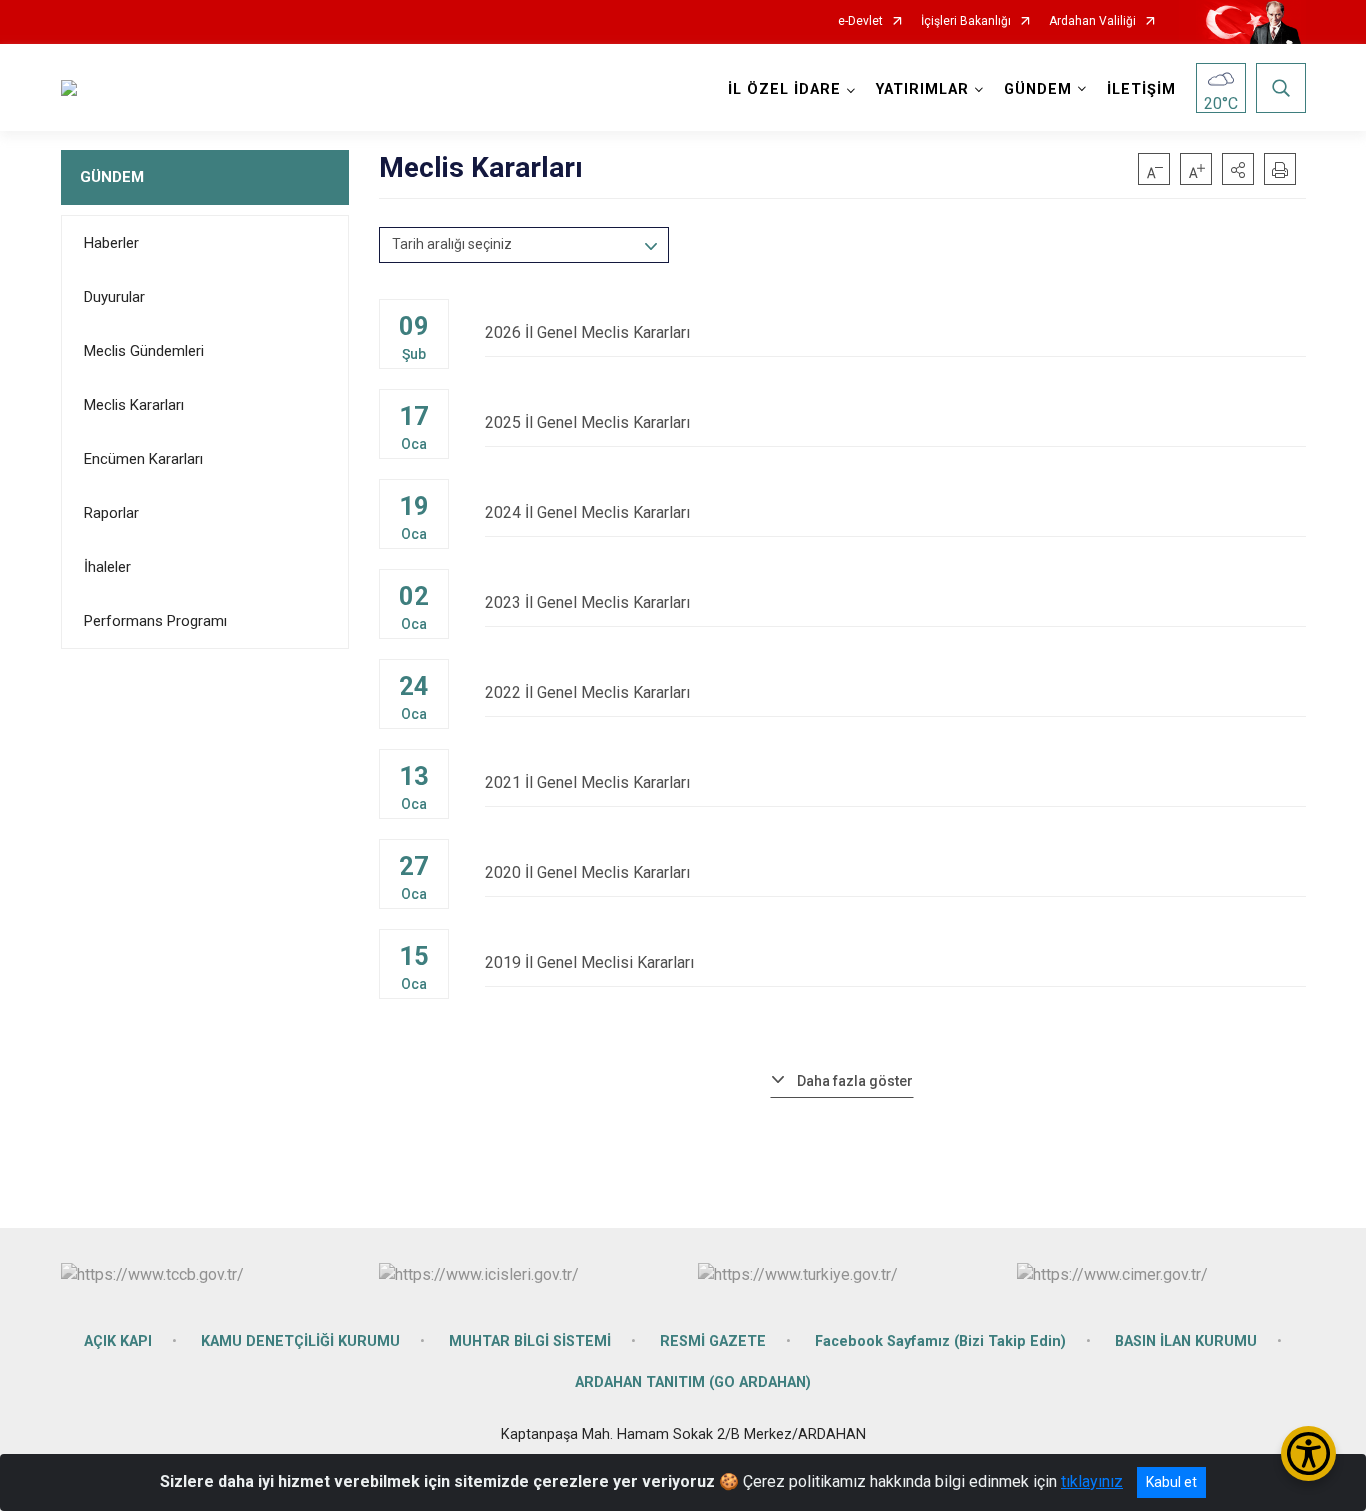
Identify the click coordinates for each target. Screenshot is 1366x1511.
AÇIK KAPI (118, 1341)
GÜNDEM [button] (1038, 89)
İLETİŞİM (1141, 89)
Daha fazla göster (855, 1081)
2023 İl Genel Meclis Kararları (587, 602)
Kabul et (1171, 1482)
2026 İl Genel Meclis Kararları (587, 332)
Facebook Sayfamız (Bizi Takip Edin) (940, 1341)
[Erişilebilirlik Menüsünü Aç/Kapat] (1308, 1453)
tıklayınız (1092, 1481)
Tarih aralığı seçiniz (452, 244)
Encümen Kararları (143, 459)
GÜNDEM (112, 177)
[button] (1238, 169)
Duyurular (114, 297)
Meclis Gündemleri (144, 351)
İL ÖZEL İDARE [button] (784, 89)
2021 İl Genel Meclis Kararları (587, 782)
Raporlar (111, 513)
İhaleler (107, 567)
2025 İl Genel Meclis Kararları (587, 422)
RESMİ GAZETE (713, 1341)
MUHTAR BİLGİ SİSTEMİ (530, 1341)
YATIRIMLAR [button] (922, 89)
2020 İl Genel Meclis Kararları (587, 872)
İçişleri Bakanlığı (966, 21)
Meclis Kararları (134, 405)
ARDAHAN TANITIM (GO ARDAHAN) (693, 1382)
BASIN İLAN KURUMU (1186, 1341)
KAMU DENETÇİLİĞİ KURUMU (300, 1341)
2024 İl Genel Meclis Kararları (587, 512)
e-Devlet (860, 21)
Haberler (111, 243)
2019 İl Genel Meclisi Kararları (589, 962)
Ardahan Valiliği (1092, 21)
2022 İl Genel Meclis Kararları (587, 692)
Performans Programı (155, 621)
